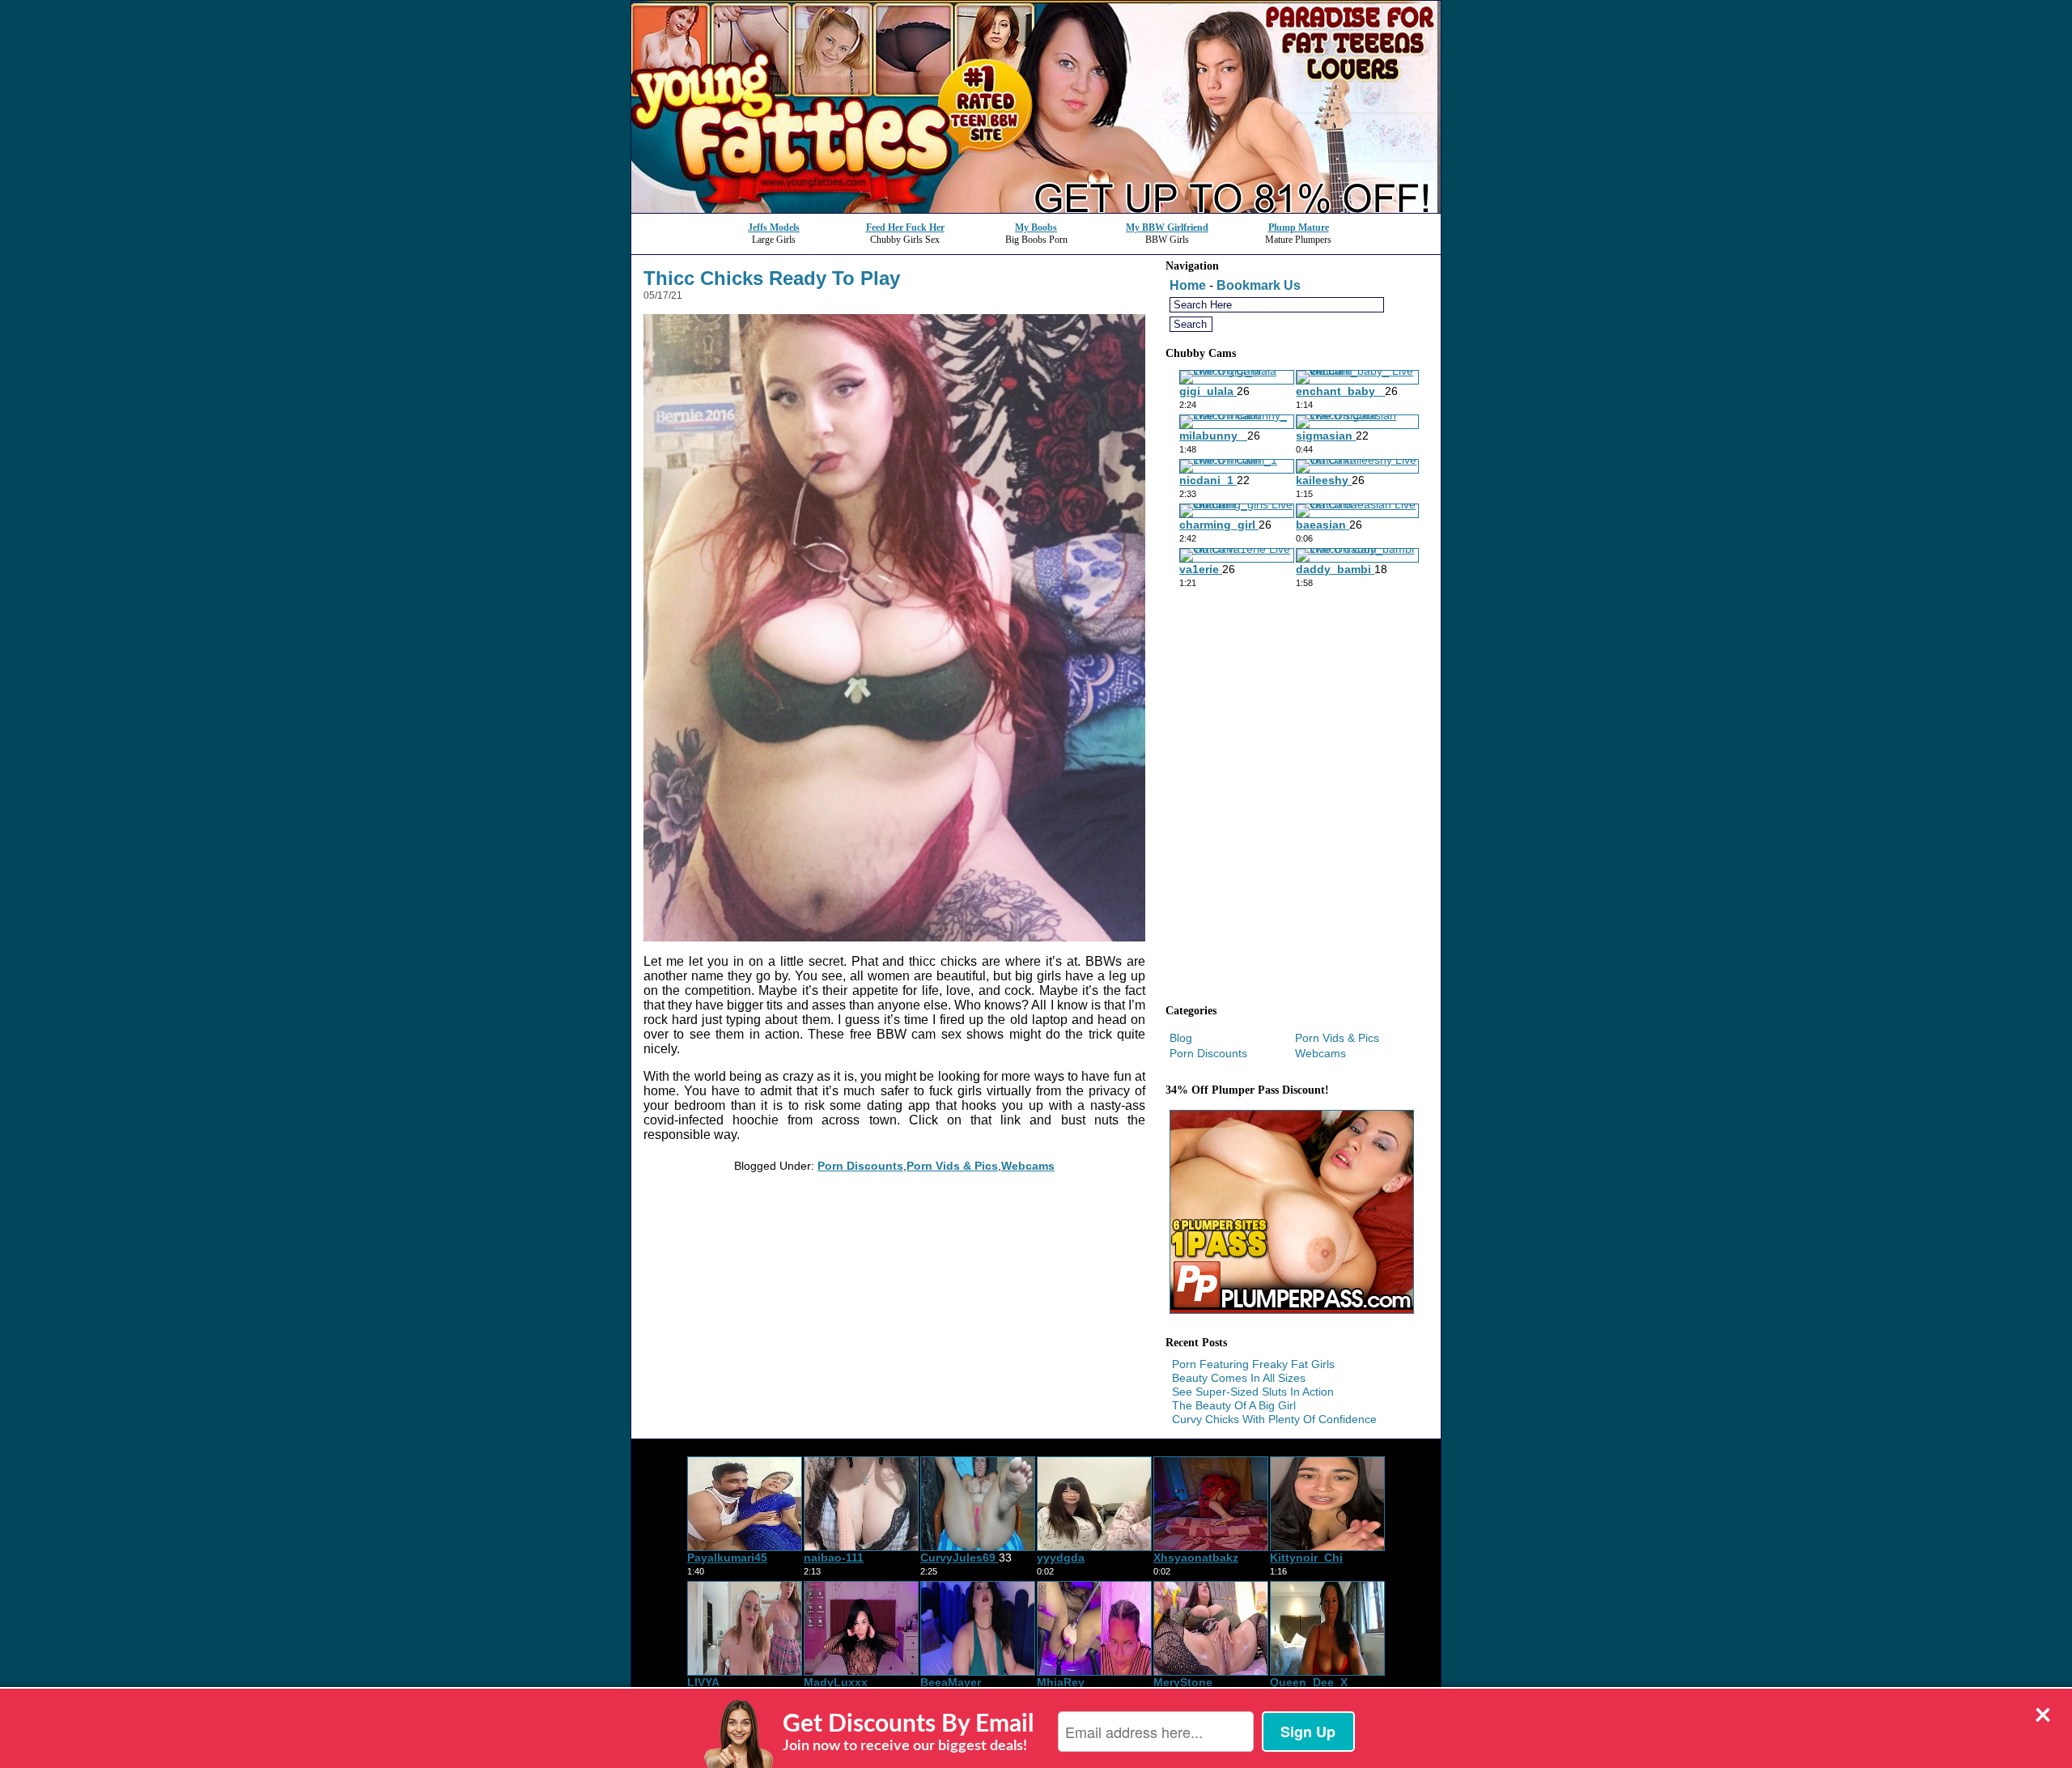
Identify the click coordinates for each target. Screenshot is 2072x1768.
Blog (1181, 1038)
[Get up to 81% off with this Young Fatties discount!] (1036, 208)
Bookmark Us (1259, 285)
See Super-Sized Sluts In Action (1253, 1392)
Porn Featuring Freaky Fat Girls (1253, 1364)
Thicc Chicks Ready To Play (772, 278)
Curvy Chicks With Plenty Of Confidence (1274, 1419)
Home (1188, 285)
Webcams (1028, 1166)
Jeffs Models (774, 227)
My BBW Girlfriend (1167, 227)
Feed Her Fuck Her (905, 227)
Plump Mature (1299, 227)
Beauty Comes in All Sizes (1239, 1378)
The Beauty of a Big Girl (1234, 1405)
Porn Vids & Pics (952, 1166)
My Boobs (1036, 227)
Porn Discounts (860, 1166)
